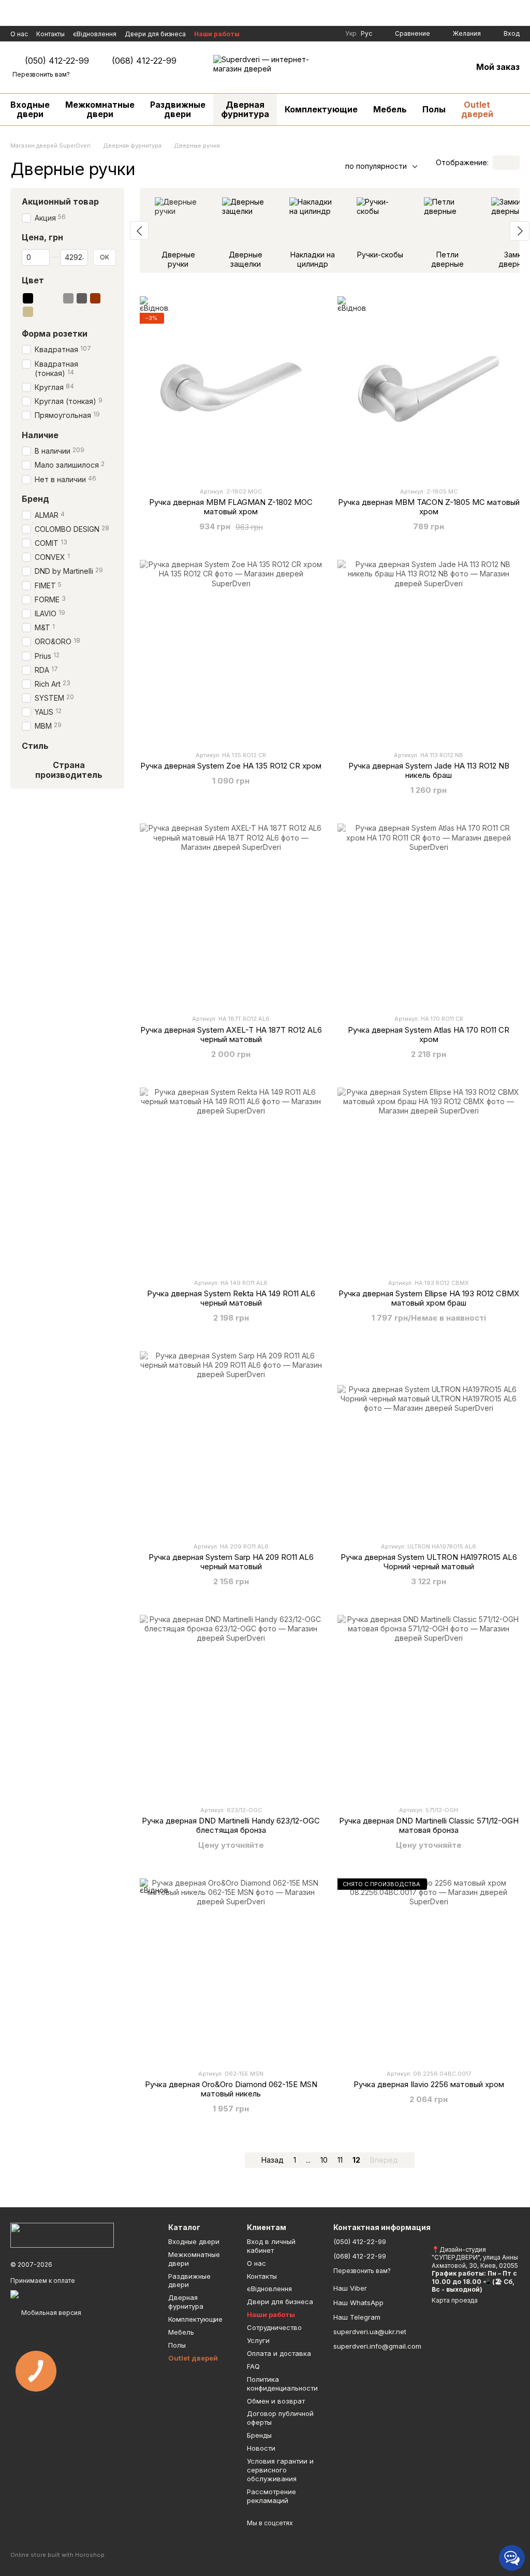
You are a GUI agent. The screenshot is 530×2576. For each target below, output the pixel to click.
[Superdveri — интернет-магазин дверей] (62, 2234)
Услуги (258, 2340)
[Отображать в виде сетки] (499, 163)
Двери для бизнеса (155, 34)
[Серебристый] (109, 298)
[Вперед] (520, 231)
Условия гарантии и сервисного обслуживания (280, 2470)
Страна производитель (69, 770)
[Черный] (28, 298)
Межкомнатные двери (100, 109)
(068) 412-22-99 (144, 61)
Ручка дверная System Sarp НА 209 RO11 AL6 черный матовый (231, 1562)
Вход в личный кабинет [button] (271, 2246)
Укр (351, 34)
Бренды (259, 2435)
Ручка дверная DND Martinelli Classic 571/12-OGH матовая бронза (429, 1825)
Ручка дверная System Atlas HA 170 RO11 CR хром (429, 1034)
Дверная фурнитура (245, 109)
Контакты (50, 34)
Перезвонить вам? (41, 74)
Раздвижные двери (178, 109)
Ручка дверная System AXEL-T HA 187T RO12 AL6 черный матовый (231, 1034)
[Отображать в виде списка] (513, 163)
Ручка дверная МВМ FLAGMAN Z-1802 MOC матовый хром (231, 507)
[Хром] (55, 311)
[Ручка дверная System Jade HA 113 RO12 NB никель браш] (429, 651)
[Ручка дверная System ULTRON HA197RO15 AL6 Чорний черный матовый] (429, 1442)
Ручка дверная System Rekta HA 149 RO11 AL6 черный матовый (231, 1298)
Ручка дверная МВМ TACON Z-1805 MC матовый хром (429, 507)
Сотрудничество (274, 2327)
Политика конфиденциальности (282, 2384)
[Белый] (41, 298)
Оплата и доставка (279, 2353)
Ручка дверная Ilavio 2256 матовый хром (429, 2084)
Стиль (35, 745)
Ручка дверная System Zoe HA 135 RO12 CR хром (231, 766)
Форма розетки (55, 333)
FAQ (253, 2366)
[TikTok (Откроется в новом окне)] (329, 34)
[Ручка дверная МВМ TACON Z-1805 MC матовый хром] (429, 387)
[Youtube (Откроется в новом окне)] (316, 34)
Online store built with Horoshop (57, 2555)
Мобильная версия (50, 2313)
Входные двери (30, 109)
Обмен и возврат (276, 2401)
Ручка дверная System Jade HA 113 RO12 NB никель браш (429, 770)
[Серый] (68, 298)
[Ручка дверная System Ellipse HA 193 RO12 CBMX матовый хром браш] (429, 1179)
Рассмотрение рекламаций (271, 2496)
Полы (434, 109)
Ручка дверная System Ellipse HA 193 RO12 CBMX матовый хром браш (429, 1298)
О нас (19, 34)
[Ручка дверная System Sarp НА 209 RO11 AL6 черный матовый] (231, 1442)
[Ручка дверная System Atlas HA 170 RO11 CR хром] (429, 915)
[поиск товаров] (520, 109)
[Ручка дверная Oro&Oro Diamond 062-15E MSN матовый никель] (231, 1970)
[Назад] (139, 230)
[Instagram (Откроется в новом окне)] (304, 34)
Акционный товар (60, 201)
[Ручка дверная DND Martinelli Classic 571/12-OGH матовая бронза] (429, 1706)
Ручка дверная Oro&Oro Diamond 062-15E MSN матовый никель (231, 2089)
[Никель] (68, 311)
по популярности (376, 166)
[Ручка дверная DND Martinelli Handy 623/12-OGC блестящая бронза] (231, 1706)
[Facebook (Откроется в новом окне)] (291, 34)
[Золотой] (55, 298)
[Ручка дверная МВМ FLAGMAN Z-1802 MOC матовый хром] (231, 387)
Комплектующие (321, 109)
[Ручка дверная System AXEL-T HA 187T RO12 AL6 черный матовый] (231, 915)
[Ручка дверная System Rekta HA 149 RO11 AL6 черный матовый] (231, 1179)
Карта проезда (455, 2300)
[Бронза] (41, 311)
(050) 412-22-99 (57, 61)
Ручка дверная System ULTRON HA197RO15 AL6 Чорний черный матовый (429, 1562)
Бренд (35, 498)
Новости (261, 2448)
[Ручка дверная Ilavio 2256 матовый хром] (429, 1970)
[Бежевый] (28, 311)
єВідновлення (95, 34)
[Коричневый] (95, 298)
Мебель (390, 109)
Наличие (40, 435)
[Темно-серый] (82, 298)
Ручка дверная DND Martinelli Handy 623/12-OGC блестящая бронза (231, 1825)
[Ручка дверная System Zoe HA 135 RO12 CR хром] (231, 651)
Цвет (33, 280)
